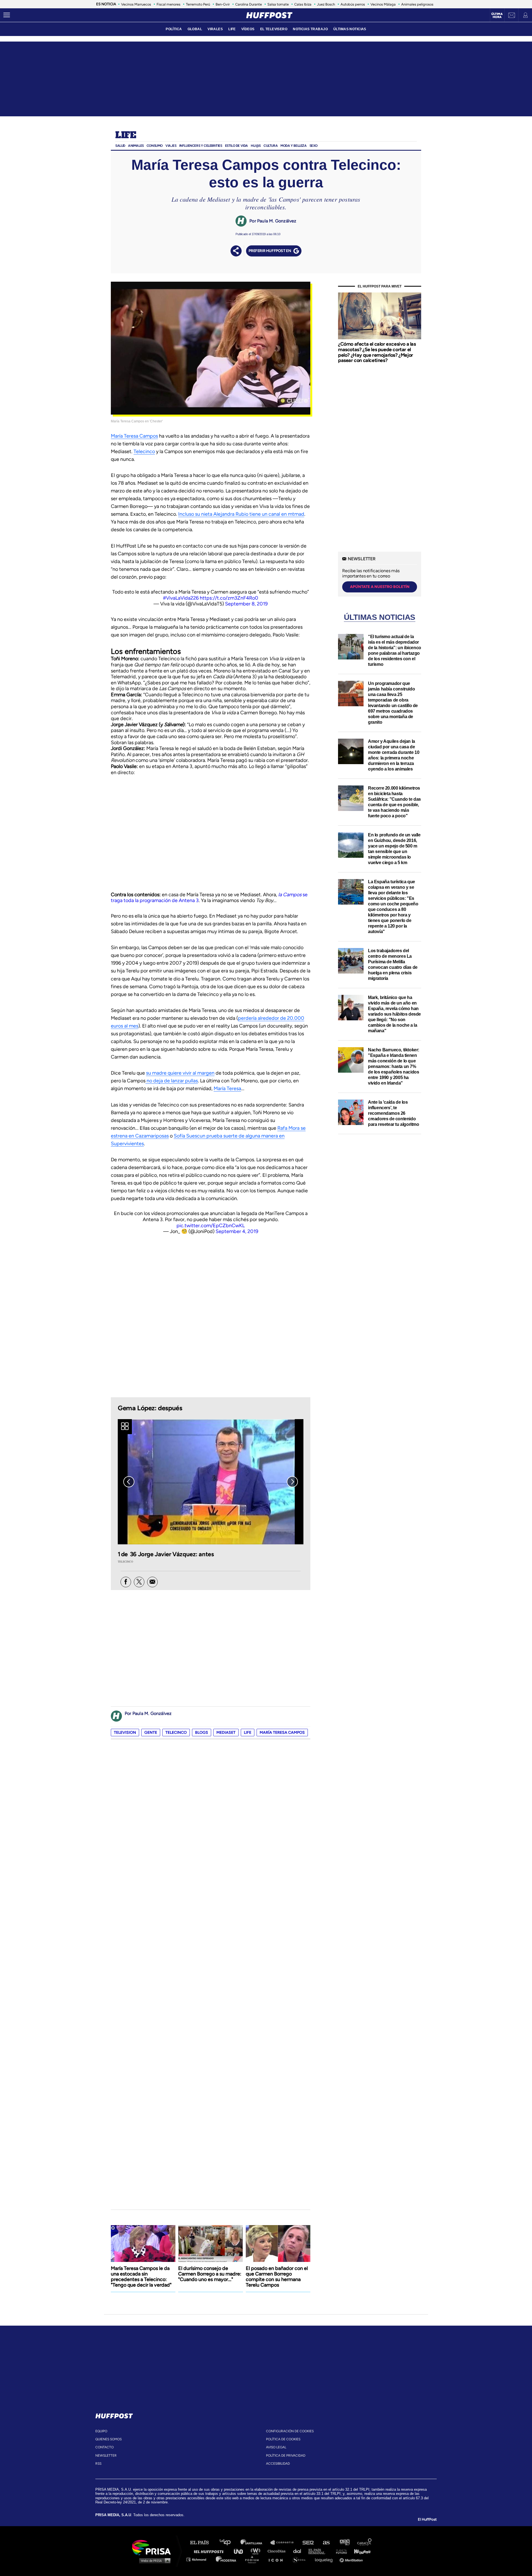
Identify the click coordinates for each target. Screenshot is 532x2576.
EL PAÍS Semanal (319, 2551)
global (195, 29)
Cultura (271, 146)
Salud (120, 146)
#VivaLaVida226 (181, 598)
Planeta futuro (340, 2551)
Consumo (155, 146)
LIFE (232, 29)
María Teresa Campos (134, 436)
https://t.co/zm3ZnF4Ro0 (229, 598)
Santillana (255, 2543)
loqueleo (325, 2559)
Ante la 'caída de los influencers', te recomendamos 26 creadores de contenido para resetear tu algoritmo (394, 1113)
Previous (129, 1482)
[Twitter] (139, 1582)
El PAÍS (203, 2543)
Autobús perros (353, 4)
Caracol (365, 2543)
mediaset (226, 1733)
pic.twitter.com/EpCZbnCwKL (211, 1226)
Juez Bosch (326, 4)
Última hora (497, 16)
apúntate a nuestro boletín (380, 587)
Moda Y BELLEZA (293, 146)
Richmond (199, 2559)
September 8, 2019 (246, 604)
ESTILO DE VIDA (236, 146)
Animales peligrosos (417, 4)
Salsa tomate (278, 4)
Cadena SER (308, 2543)
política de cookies (283, 2439)
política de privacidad (286, 2456)
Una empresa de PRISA (154, 2547)
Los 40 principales (229, 2543)
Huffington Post (210, 2551)
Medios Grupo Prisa (153, 2560)
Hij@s (256, 146)
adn (344, 2543)
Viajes (171, 146)
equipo (101, 2431)
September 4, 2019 (237, 1231)
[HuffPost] (114, 2415)
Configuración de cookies (290, 2431)
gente (151, 1733)
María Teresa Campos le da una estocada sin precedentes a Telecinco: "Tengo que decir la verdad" (141, 2277)
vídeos (248, 29)
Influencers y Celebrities (201, 146)
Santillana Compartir (285, 2543)
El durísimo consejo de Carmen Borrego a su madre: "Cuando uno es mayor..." (210, 2274)
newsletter (106, 2456)
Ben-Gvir (223, 4)
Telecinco (144, 451)
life (248, 1733)
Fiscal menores (168, 4)
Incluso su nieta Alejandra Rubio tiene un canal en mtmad (241, 514)
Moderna (227, 2559)
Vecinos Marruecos (136, 4)
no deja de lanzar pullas (172, 1081)
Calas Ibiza (303, 4)
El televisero (274, 29)
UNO (241, 2551)
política (174, 29)
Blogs (202, 1733)
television (125, 1733)
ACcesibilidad (278, 2464)
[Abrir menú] (7, 15)
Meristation (352, 2559)
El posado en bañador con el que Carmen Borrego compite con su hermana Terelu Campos (277, 2277)
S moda (301, 2559)
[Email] (152, 1582)
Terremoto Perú (198, 4)
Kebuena (360, 2551)
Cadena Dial (299, 2551)
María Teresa (227, 1088)
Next (292, 1482)
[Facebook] (126, 1582)
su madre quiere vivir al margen (180, 1073)
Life (126, 135)
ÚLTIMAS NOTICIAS (350, 29)
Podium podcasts (254, 2559)
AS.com (326, 2543)
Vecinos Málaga (383, 4)
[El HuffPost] (269, 15)
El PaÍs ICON (278, 2559)
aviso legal (276, 2447)
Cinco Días (278, 2551)
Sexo (314, 146)
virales (215, 29)
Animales (136, 146)
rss (98, 2464)
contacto (104, 2447)
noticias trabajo (310, 29)
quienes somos (108, 2439)
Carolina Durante (249, 4)
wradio (257, 2551)
